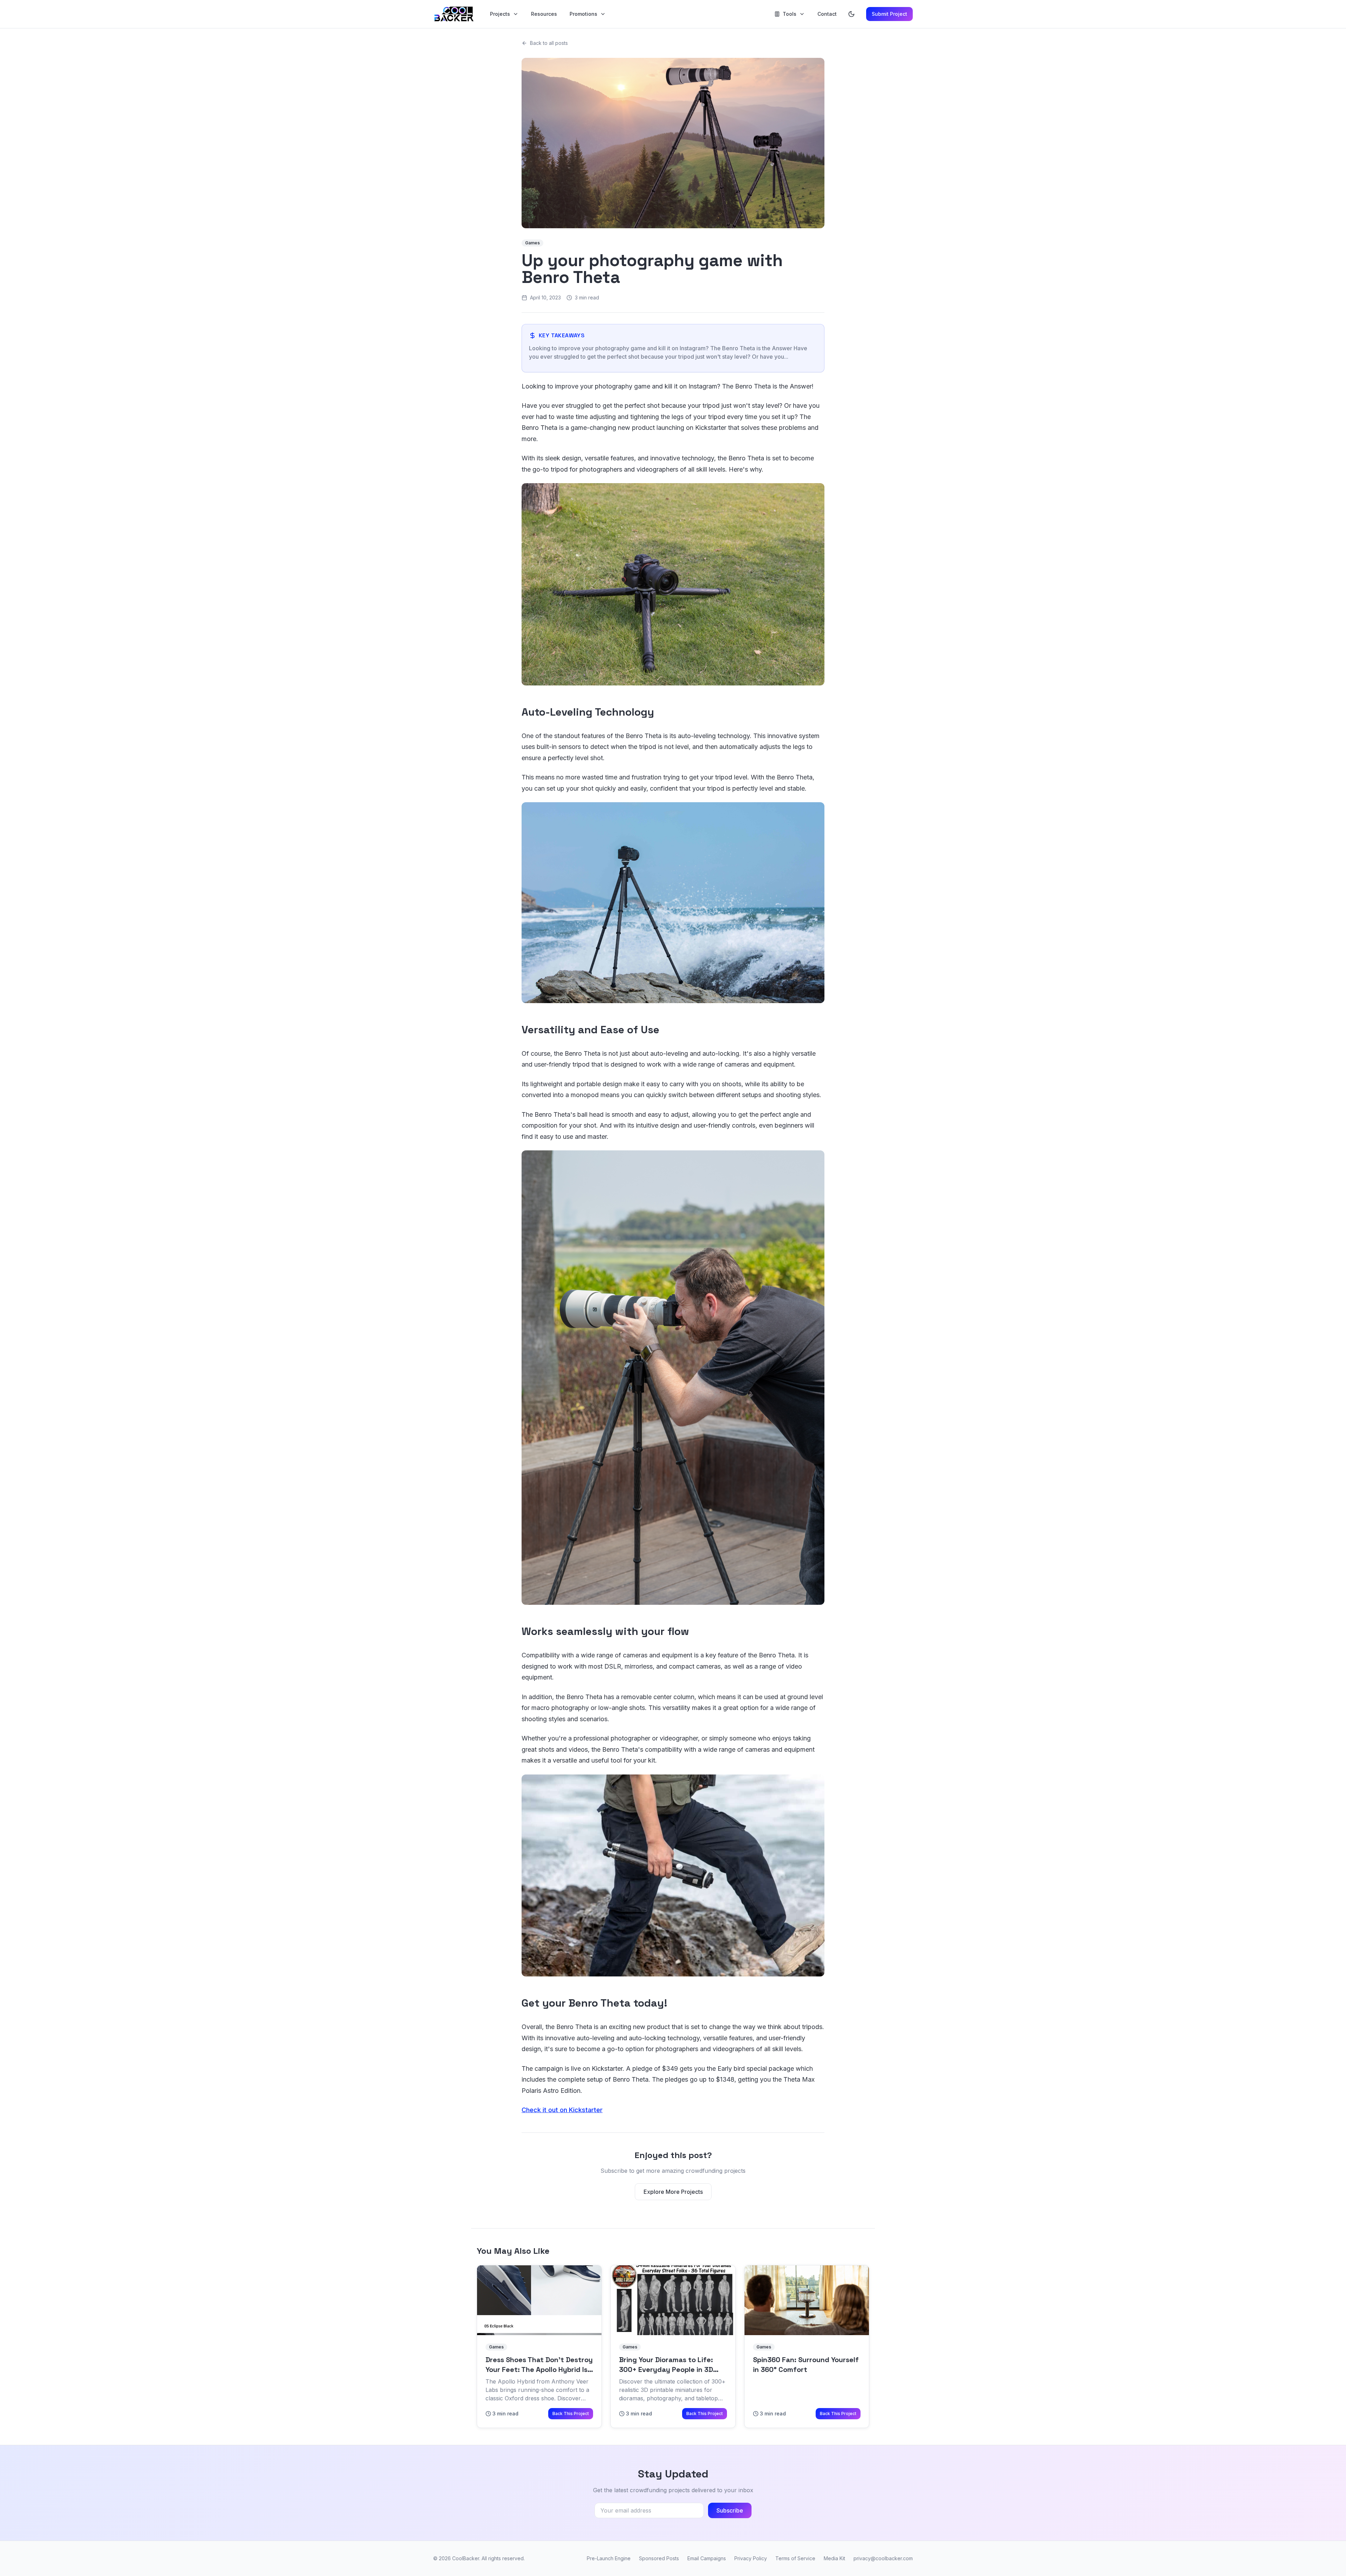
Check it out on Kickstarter (562, 2110)
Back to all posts (549, 43)
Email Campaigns (707, 2558)
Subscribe (730, 2510)
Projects (500, 14)
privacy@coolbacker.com (883, 2558)
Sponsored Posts (659, 2558)
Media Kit (834, 2558)
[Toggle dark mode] (851, 14)
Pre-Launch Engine (609, 2558)
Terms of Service (795, 2558)
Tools (790, 14)
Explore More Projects (673, 2192)
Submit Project (889, 14)
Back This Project (571, 2413)
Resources (544, 14)
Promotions (583, 14)
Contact (827, 14)
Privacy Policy (751, 2558)
